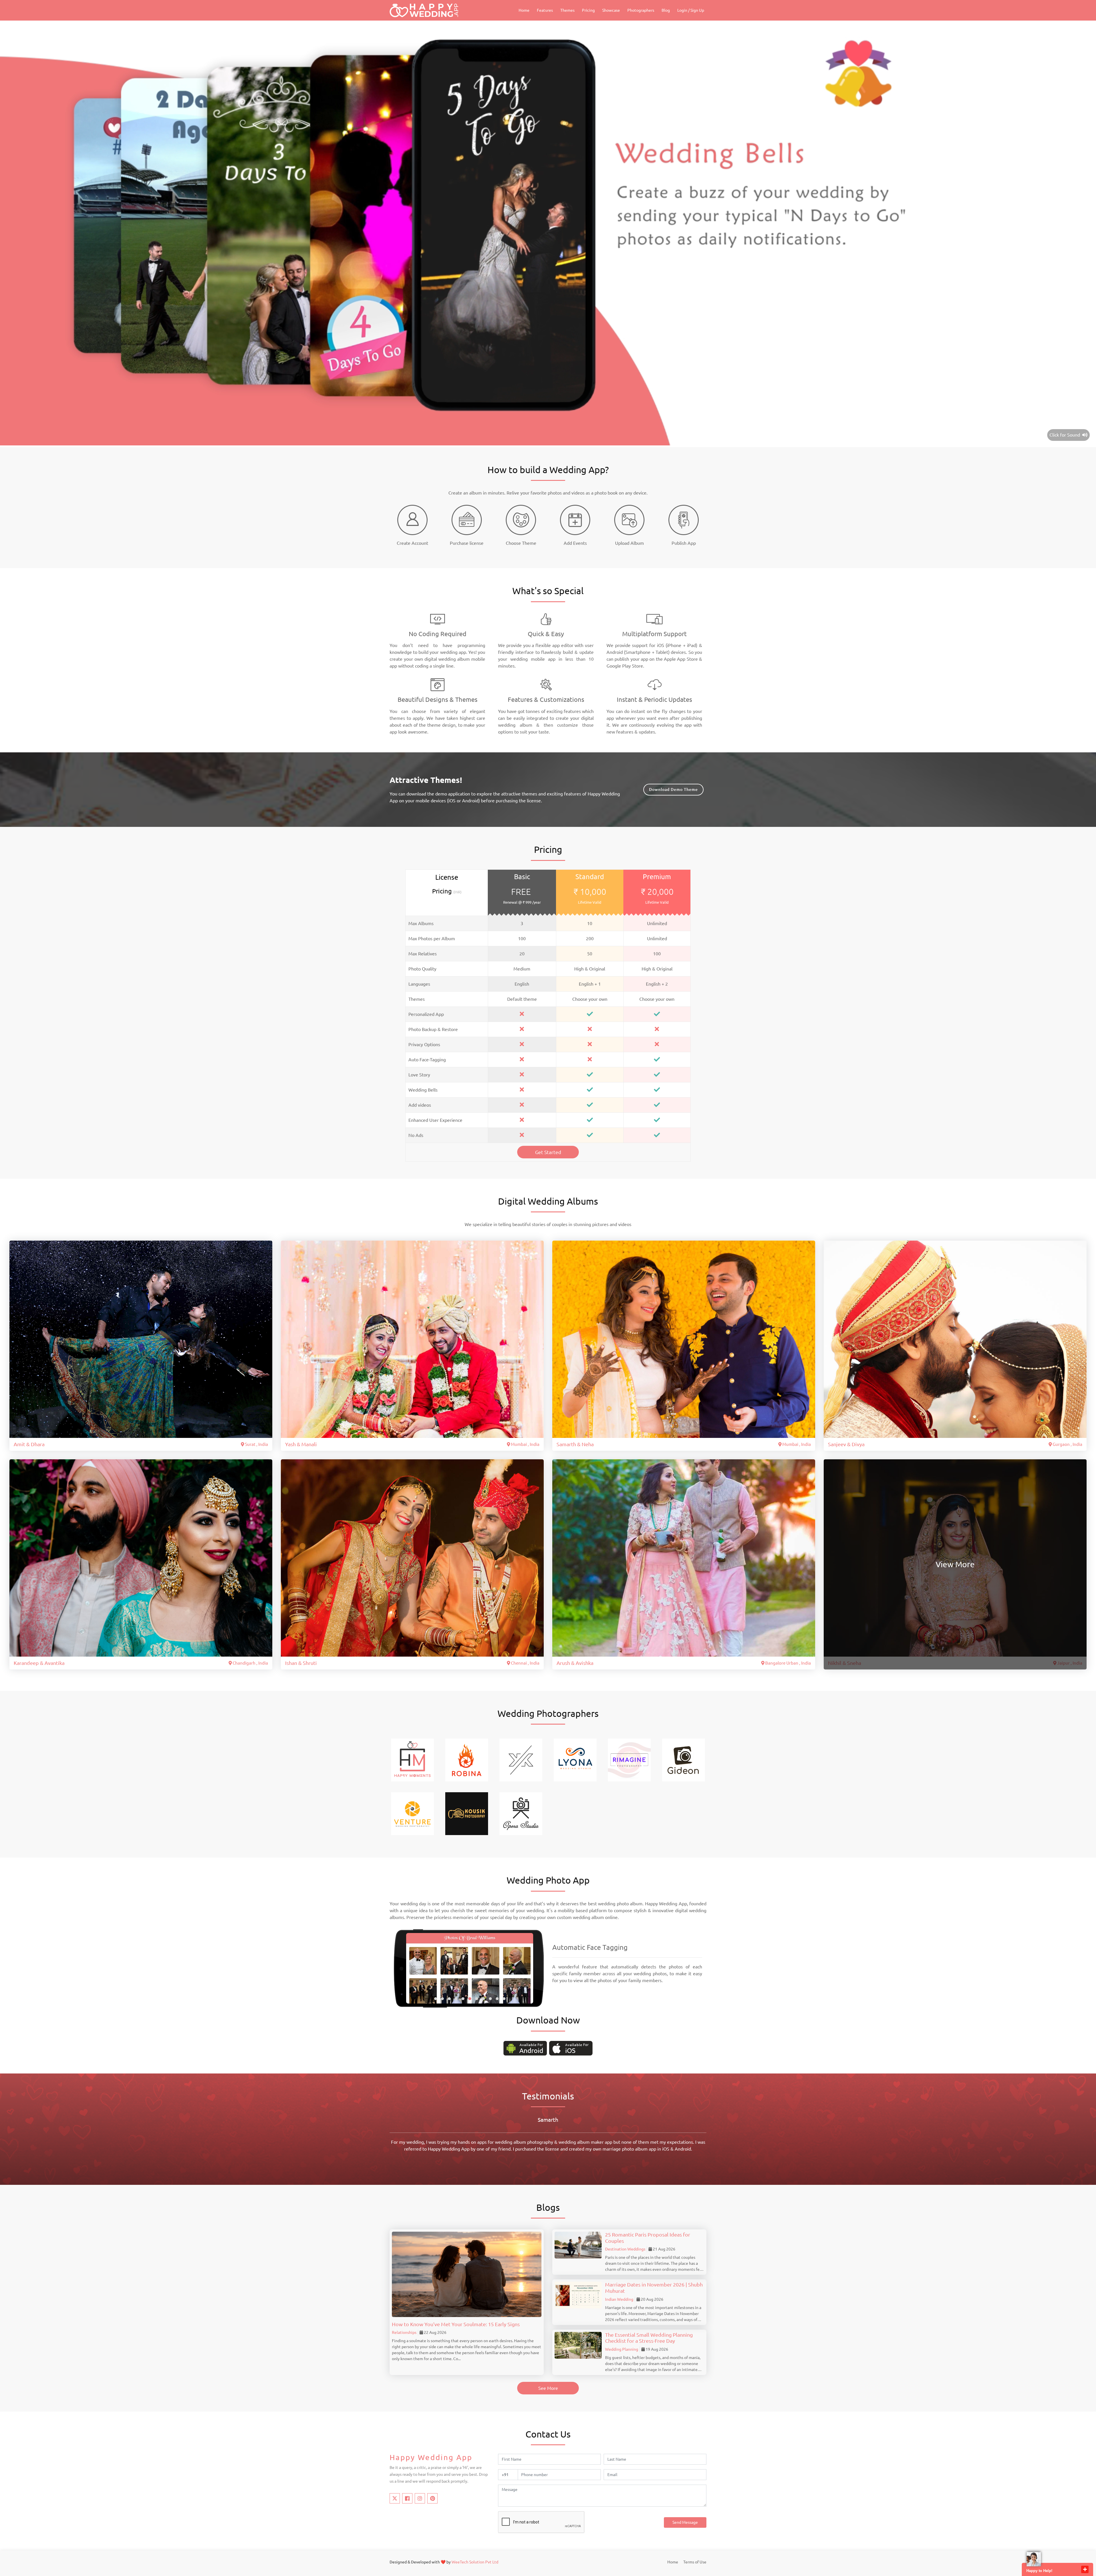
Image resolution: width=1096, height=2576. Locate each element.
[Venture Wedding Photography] (412, 1813)
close (1085, 2569)
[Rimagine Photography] (629, 1759)
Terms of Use (695, 2562)
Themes (567, 10)
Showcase (611, 10)
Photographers (641, 10)
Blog (666, 10)
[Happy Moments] (412, 1759)
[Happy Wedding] (424, 10)
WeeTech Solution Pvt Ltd (475, 2562)
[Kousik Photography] (467, 1813)
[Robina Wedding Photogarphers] (467, 1759)
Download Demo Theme (673, 789)
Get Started (548, 1152)
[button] (436, 1999)
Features (545, 10)
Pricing (588, 10)
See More (548, 2388)
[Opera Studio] (521, 1813)
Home (524, 10)
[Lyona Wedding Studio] (575, 1759)
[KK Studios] (521, 1759)
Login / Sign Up (691, 10)
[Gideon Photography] (684, 1759)
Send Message (685, 2522)
